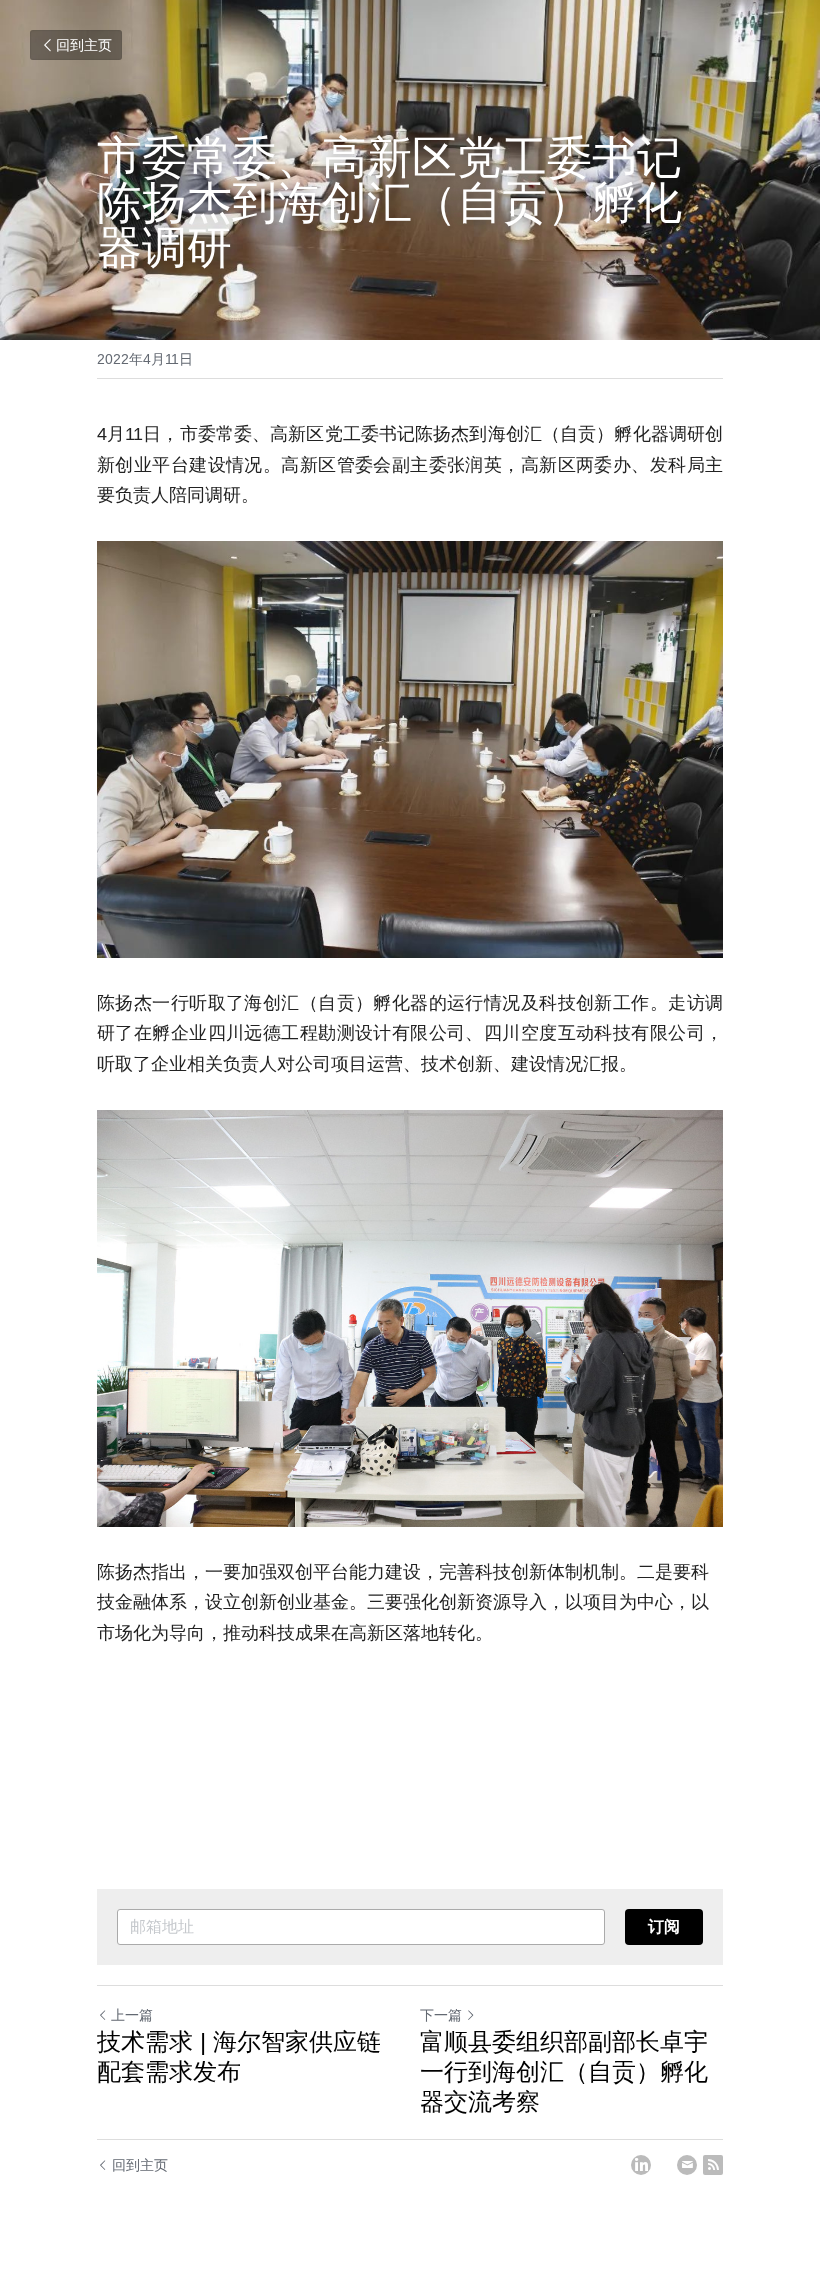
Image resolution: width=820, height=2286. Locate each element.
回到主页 (84, 45)
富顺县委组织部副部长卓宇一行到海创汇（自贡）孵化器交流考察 (564, 2071)
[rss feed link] (713, 2165)
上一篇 (132, 2015)
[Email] (687, 2165)
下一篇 (441, 2015)
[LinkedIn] (641, 2165)
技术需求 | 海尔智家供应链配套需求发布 (239, 2056)
